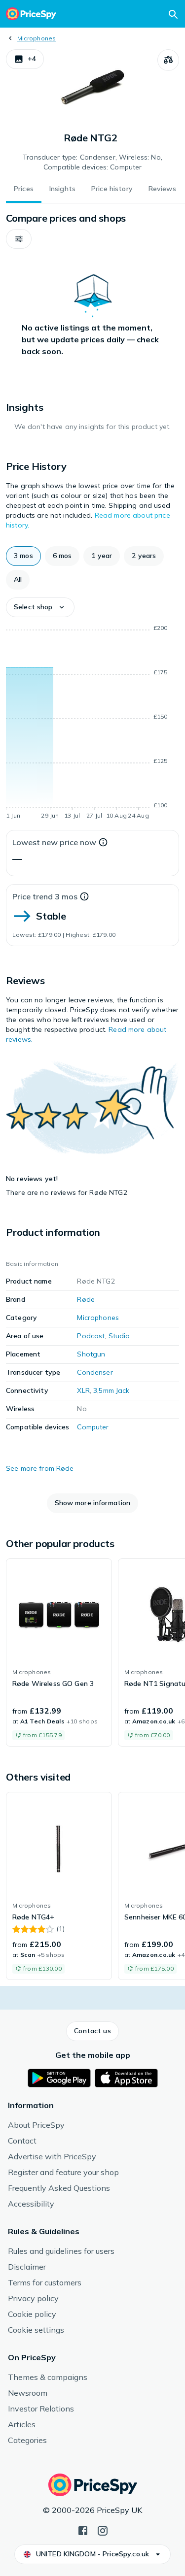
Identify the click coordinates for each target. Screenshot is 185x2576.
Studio (119, 1336)
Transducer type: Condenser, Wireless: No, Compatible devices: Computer (92, 162)
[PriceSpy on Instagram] (103, 2530)
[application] (92, 724)
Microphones (37, 38)
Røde (86, 1299)
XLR (83, 1390)
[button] (25, 59)
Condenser (95, 1372)
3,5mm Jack (111, 1390)
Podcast (91, 1336)
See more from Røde (40, 1468)
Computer (93, 1427)
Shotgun (91, 1354)
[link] (59, 1652)
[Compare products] (168, 60)
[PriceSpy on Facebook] (83, 2530)
